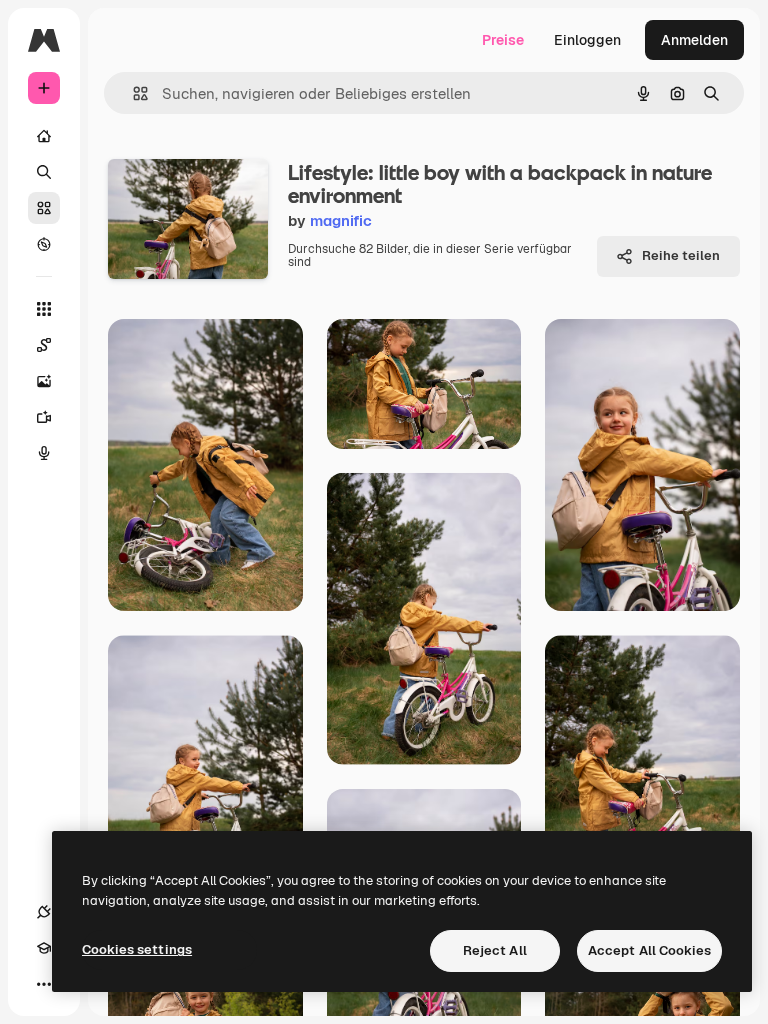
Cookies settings (137, 949)
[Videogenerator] (44, 417)
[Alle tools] (44, 309)
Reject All (495, 950)
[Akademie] (44, 948)
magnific (341, 220)
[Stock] (44, 208)
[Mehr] (44, 984)
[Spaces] (44, 345)
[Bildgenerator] (44, 381)
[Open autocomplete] (132, 93)
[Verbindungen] (44, 912)
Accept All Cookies (649, 950)
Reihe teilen (681, 255)
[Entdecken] (44, 244)
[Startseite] (44, 136)
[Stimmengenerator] (44, 453)
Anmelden (694, 40)
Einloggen (587, 40)
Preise (503, 40)
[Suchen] (44, 172)
